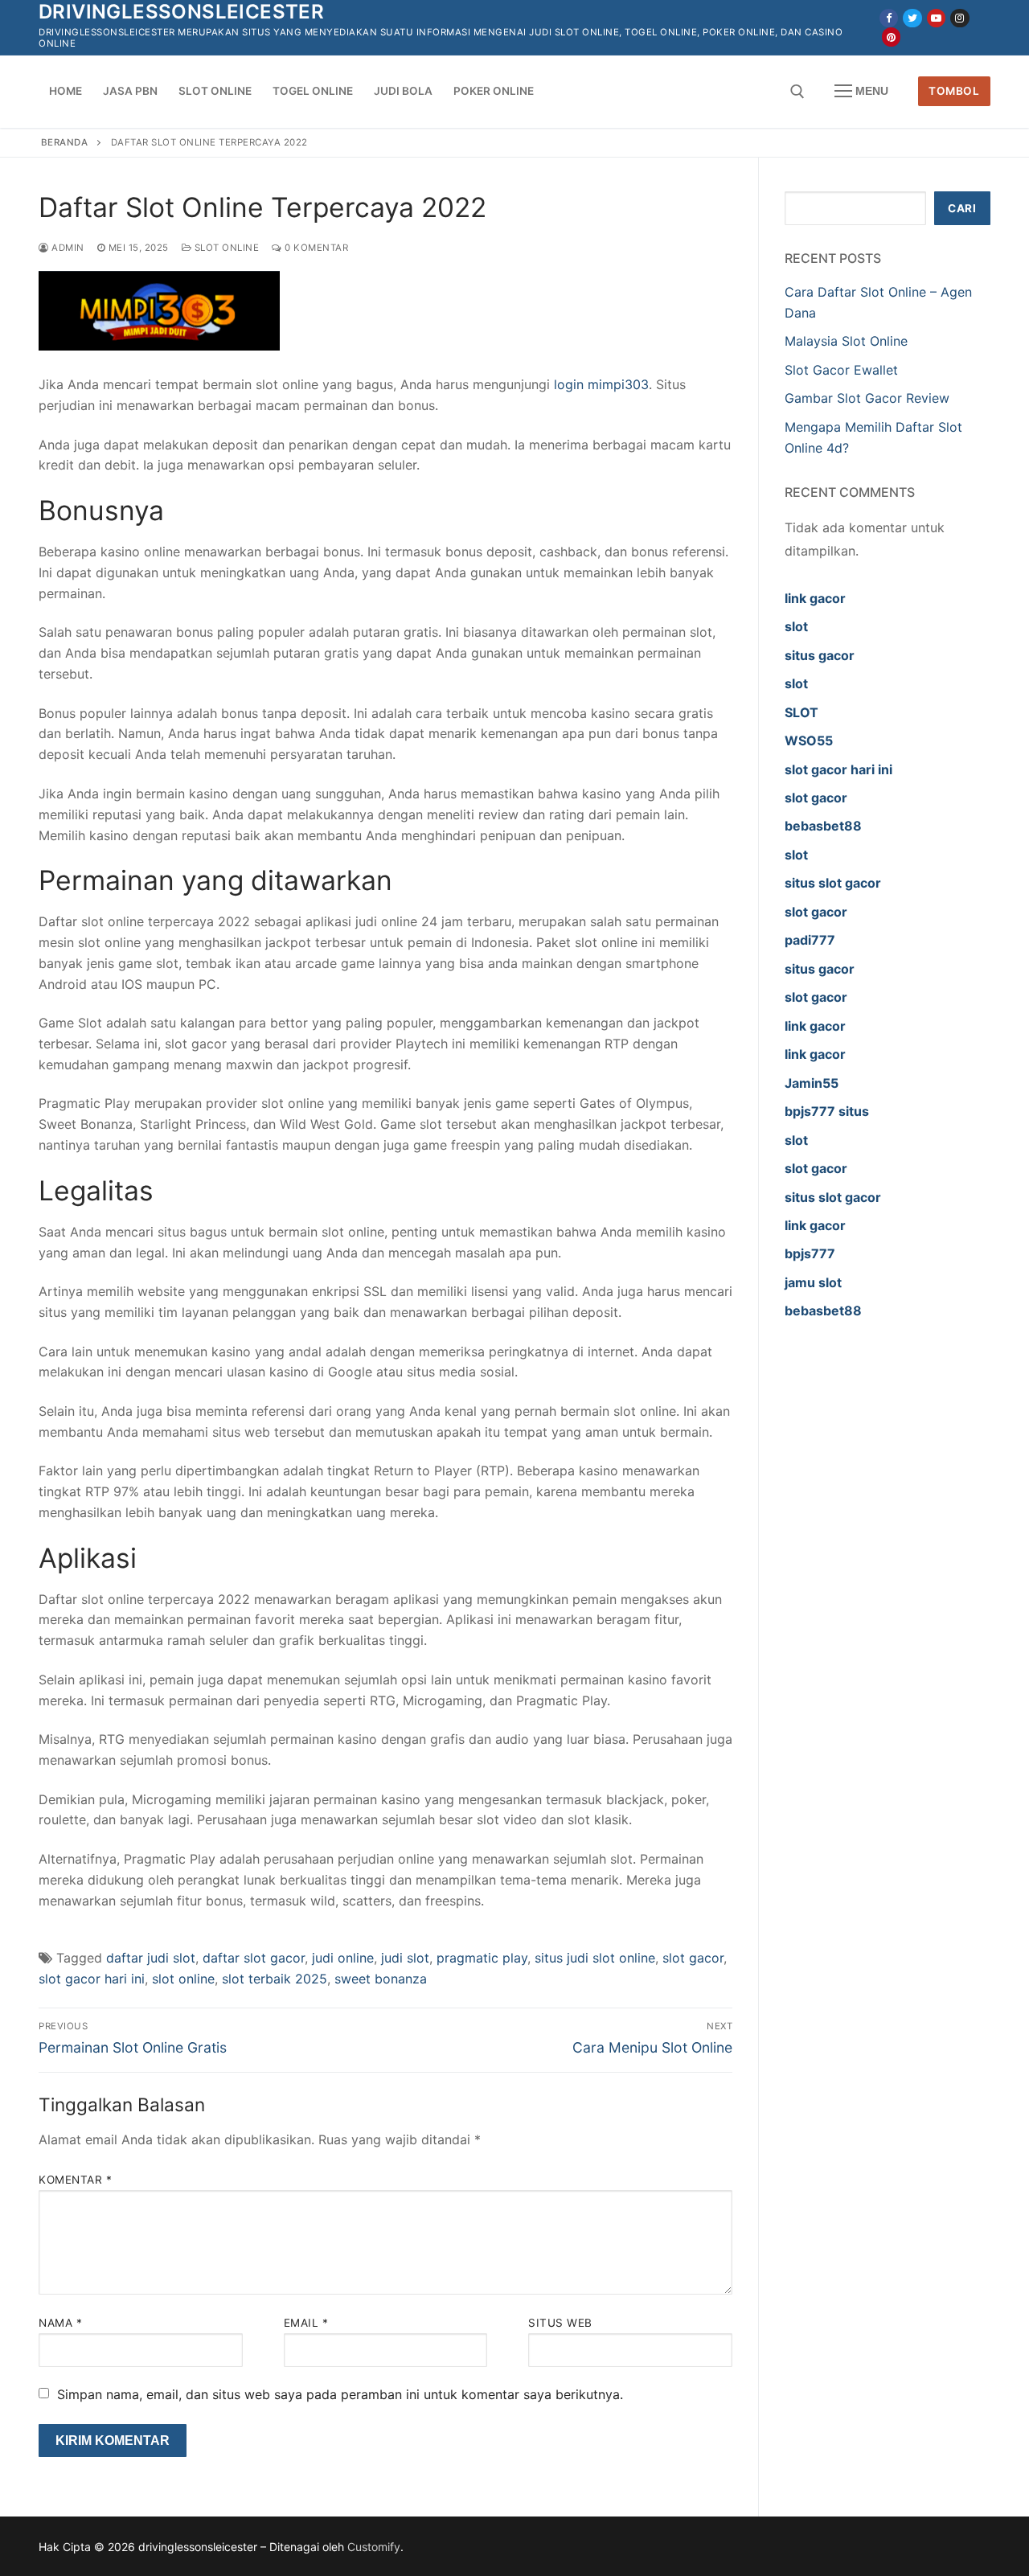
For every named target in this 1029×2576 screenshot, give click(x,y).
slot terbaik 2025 (275, 1979)
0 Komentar (315, 248)
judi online (343, 1958)
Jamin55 (812, 1083)
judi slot (405, 1958)
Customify (374, 2547)
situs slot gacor (833, 883)
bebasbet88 (823, 826)
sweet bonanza (381, 1979)
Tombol (954, 91)
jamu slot (813, 1282)
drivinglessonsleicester (181, 12)
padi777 (810, 940)
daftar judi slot (151, 1958)
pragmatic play (482, 1958)
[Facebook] (889, 18)
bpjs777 (810, 1253)
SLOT (801, 712)
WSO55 (809, 740)
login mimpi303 (601, 384)
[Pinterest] (891, 37)
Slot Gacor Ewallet (841, 370)
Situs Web (560, 2323)
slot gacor (693, 1958)
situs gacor (820, 655)
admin (67, 248)
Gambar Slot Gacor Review (867, 398)
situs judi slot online (595, 1958)
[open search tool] (797, 92)
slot (796, 626)
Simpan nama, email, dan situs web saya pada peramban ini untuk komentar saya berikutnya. (340, 2394)
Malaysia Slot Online (846, 341)
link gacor (815, 598)
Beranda (65, 142)
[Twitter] (912, 18)
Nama (60, 2323)
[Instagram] (959, 18)
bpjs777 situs (827, 1111)
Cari (962, 208)
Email (306, 2323)
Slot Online (225, 248)
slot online (183, 1979)
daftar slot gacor (254, 1958)
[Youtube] (936, 18)
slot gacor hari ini (92, 1979)
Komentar (75, 2180)
